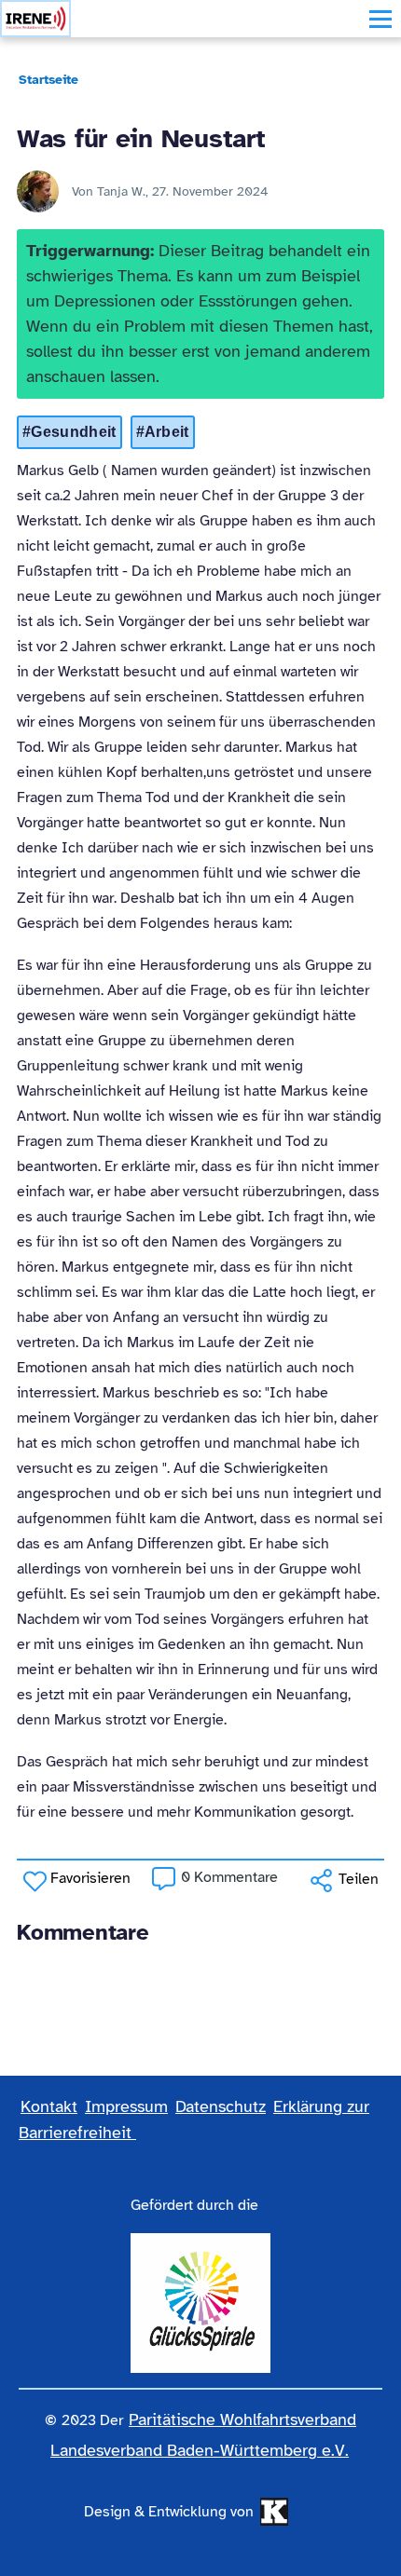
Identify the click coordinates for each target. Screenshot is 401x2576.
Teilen (359, 1879)
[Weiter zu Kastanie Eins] (272, 2512)
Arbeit (167, 432)
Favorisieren (90, 1878)
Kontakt (49, 2106)
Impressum (126, 2106)
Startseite (48, 80)
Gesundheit (73, 432)
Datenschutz (221, 2106)
